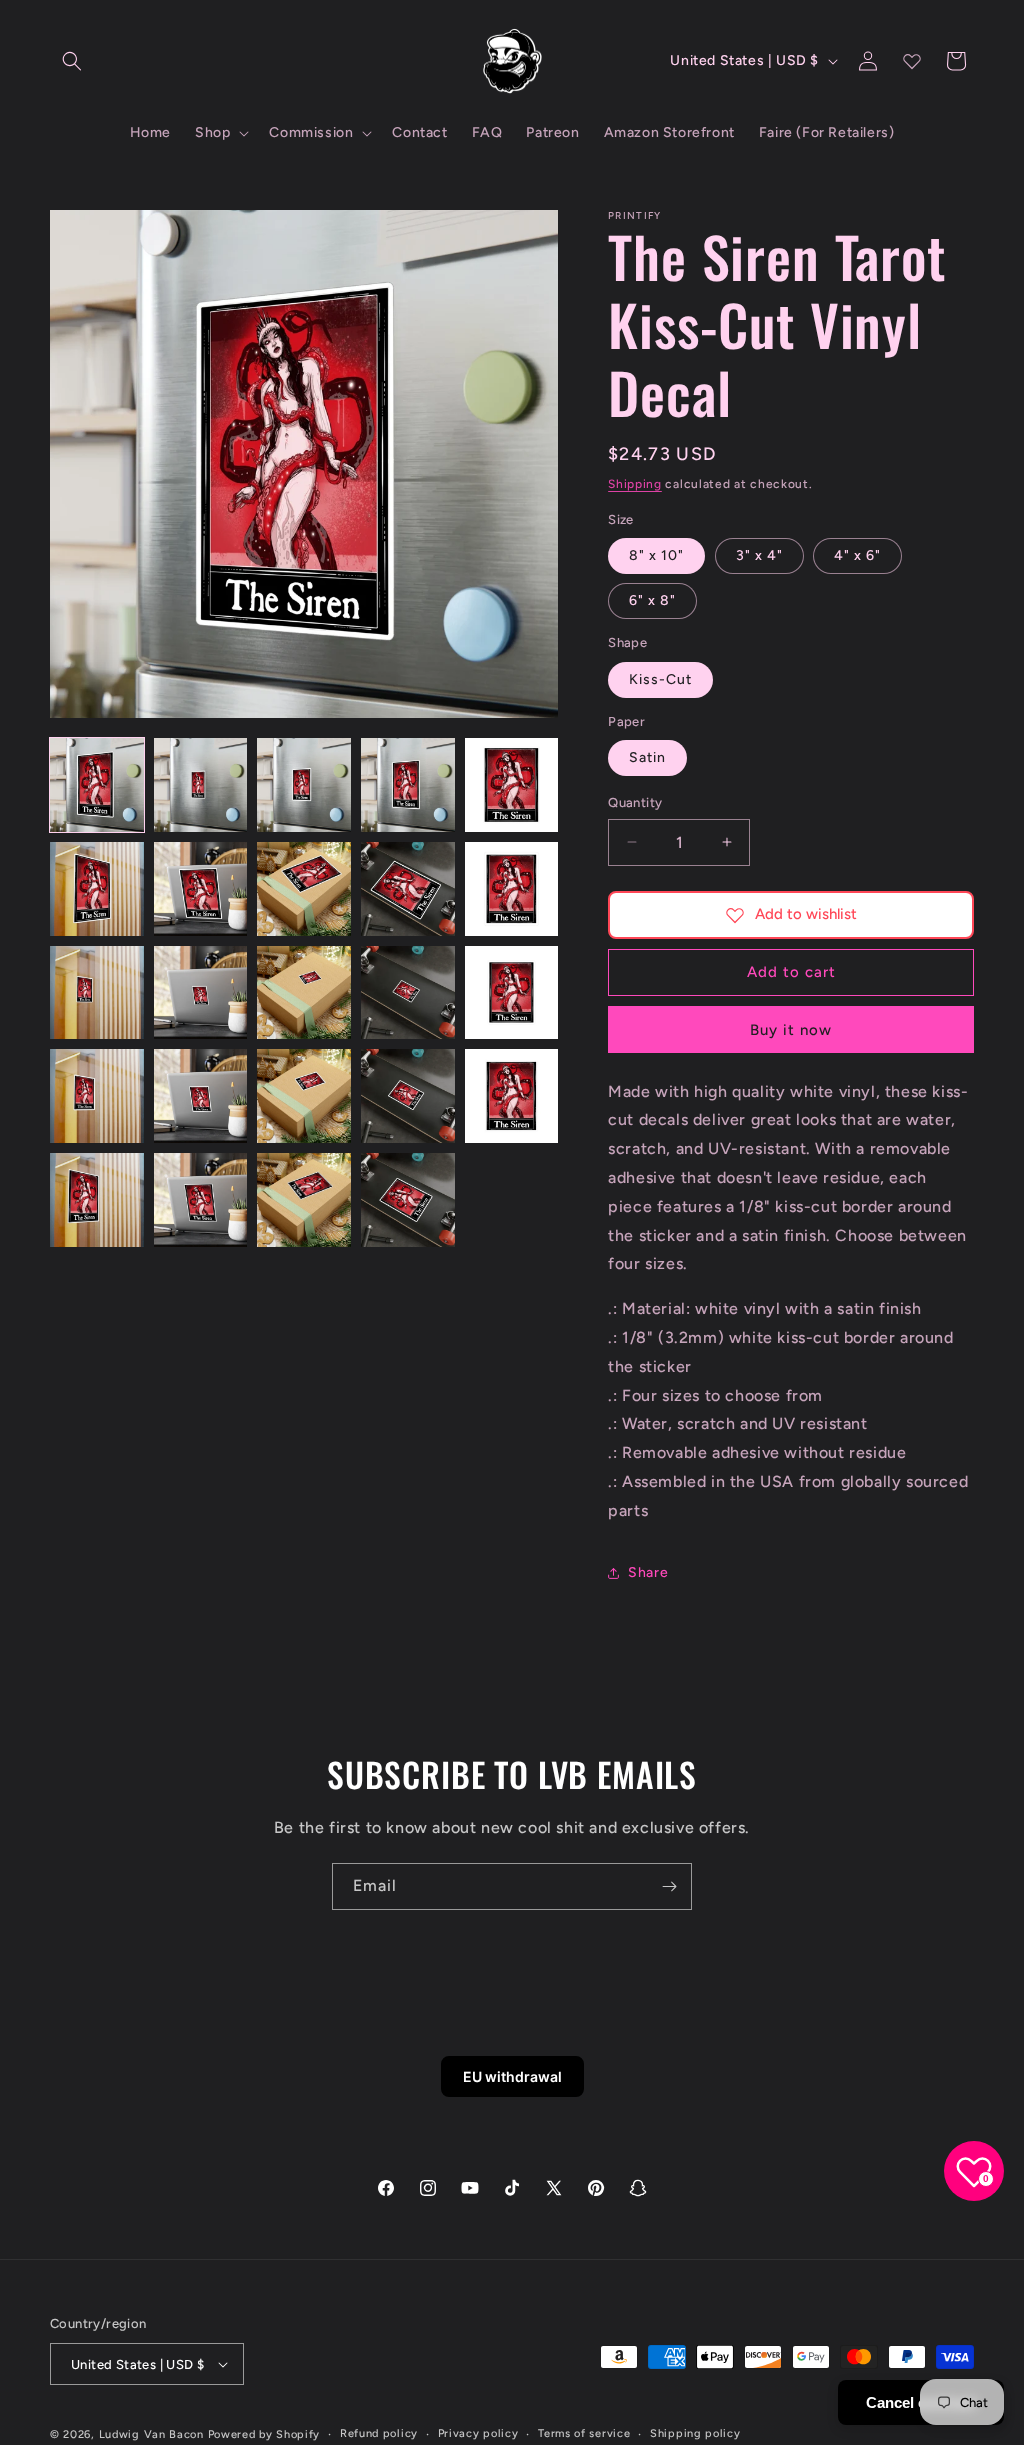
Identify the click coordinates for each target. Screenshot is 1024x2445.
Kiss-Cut (660, 679)
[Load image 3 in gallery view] (304, 785)
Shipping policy (695, 2433)
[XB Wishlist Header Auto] (912, 61)
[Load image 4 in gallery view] (408, 785)
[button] (72, 61)
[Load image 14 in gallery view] (408, 993)
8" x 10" (656, 555)
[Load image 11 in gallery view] (97, 993)
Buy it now (791, 1030)
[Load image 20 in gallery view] (512, 1096)
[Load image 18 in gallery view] (304, 1096)
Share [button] (648, 1572)
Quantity (635, 802)
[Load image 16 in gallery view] (97, 1096)
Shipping (635, 484)
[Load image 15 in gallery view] (512, 993)
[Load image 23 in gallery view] (304, 1200)
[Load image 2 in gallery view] (201, 785)
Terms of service (584, 2433)
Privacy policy (478, 2433)
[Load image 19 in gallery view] (408, 1096)
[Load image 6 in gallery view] (97, 889)
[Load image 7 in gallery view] (201, 889)
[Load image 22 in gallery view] (201, 1200)
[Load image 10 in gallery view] (512, 889)
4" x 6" (857, 555)
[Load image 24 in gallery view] (408, 1200)
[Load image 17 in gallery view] (201, 1096)
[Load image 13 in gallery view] (304, 993)
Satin (647, 757)
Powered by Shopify (264, 2434)
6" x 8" (652, 600)
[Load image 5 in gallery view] (512, 785)
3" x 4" (759, 555)
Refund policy (379, 2433)
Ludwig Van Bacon (151, 2434)
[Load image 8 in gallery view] (304, 889)
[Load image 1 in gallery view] (97, 785)
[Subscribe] (669, 1886)
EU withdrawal (512, 2076)
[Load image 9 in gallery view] (408, 889)
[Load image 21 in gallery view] (97, 1200)
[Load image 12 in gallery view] (201, 993)
